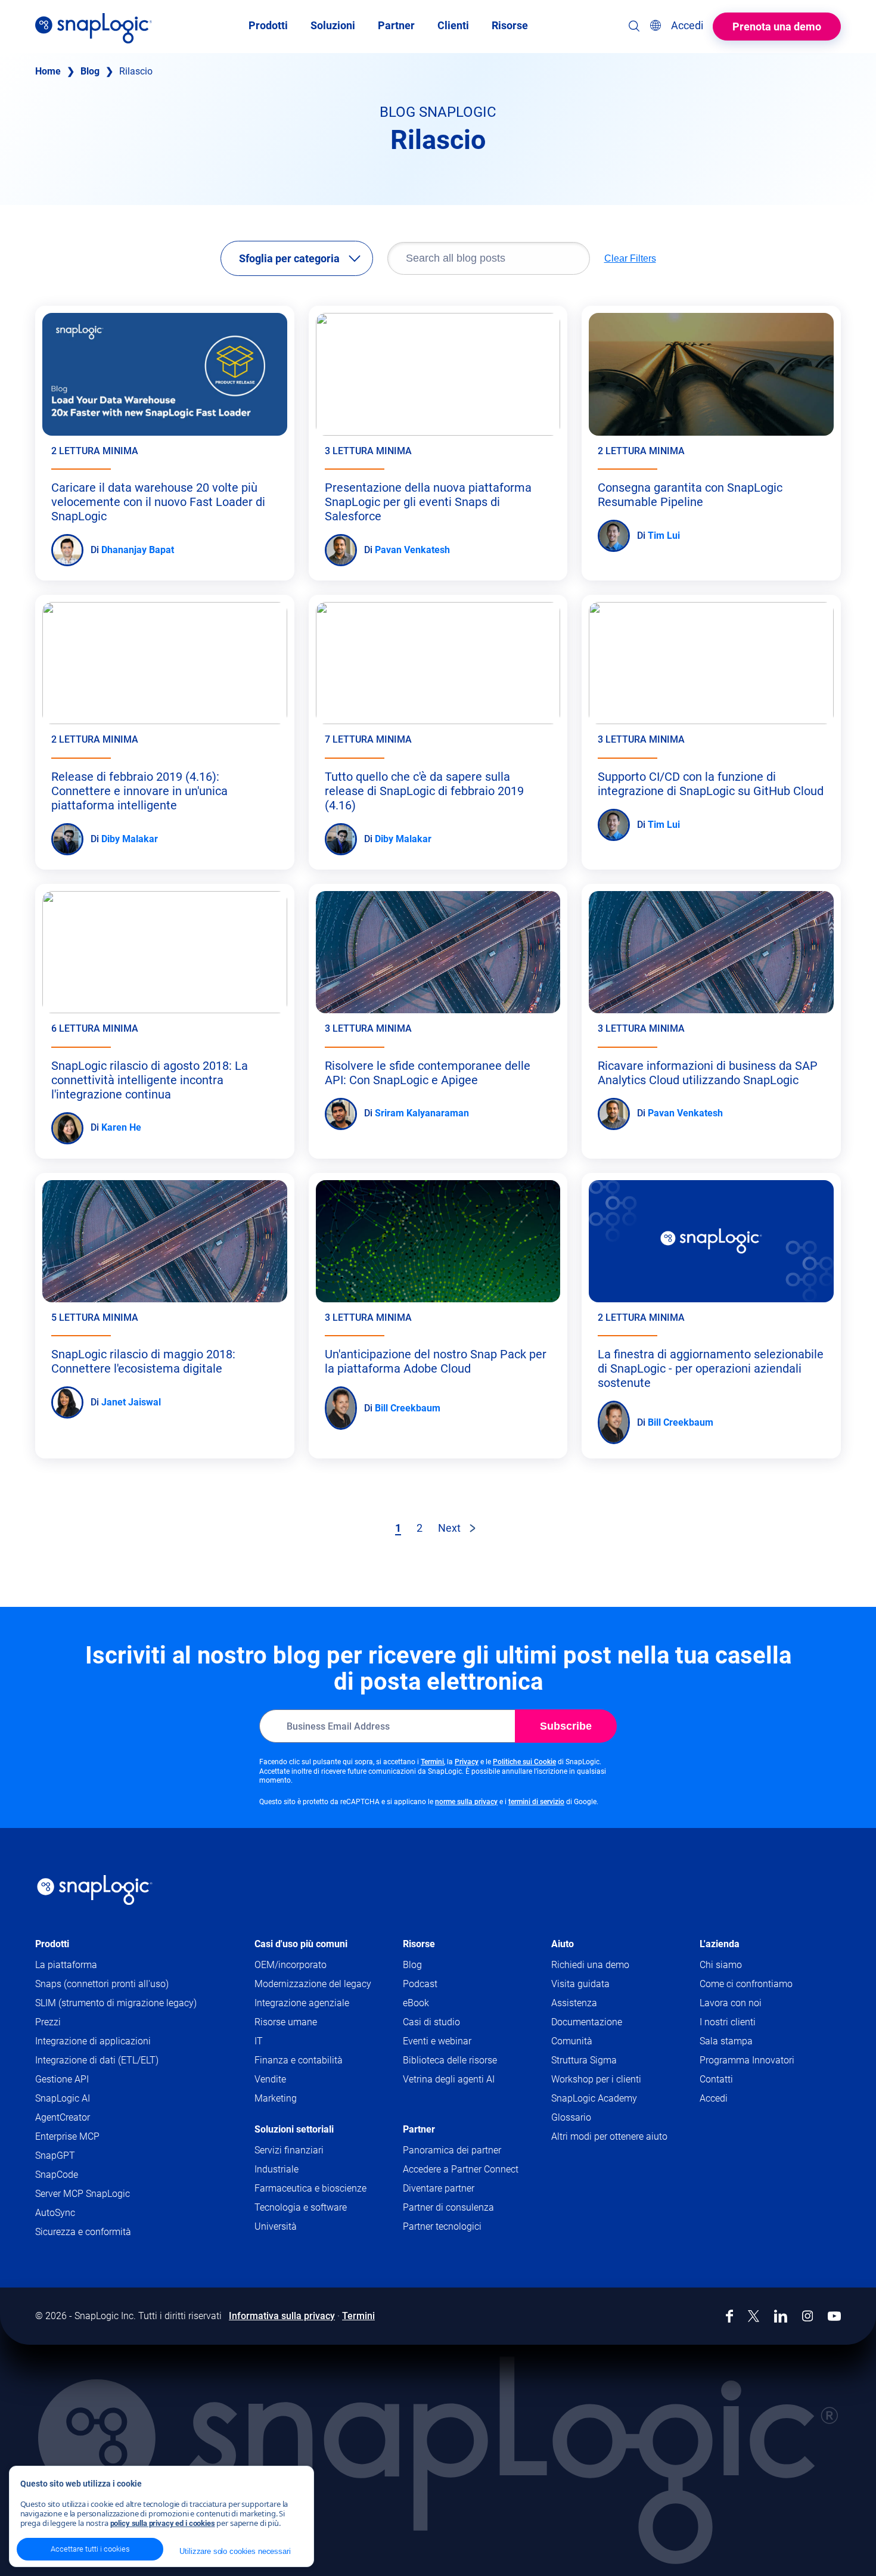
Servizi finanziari (289, 2150)
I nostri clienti (728, 2022)
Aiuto (563, 1944)
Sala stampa (726, 2041)
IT (259, 2041)
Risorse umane (286, 2022)
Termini (432, 1762)
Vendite (270, 2079)
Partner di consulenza (448, 2207)
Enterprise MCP (67, 2136)
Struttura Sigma (584, 2060)
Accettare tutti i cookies (90, 2549)
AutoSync (55, 2213)
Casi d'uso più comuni (301, 1944)
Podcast (420, 1984)
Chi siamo (721, 1965)
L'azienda (720, 1944)
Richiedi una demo (590, 1965)
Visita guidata (580, 1984)
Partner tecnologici (442, 2226)
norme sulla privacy (466, 1802)
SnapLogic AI (63, 2098)
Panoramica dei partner (452, 2150)
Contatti (716, 2079)
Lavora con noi (731, 2003)
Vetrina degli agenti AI (449, 2079)
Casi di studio (431, 2022)
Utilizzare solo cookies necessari (235, 2551)
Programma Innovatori (747, 2060)
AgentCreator (63, 2117)
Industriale (277, 2169)
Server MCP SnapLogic (83, 2194)
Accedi (714, 2098)
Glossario (571, 2117)
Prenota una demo (777, 27)
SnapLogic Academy (594, 2098)
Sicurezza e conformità (83, 2232)
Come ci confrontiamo (746, 1984)
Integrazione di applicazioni (93, 2041)
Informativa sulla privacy (282, 2316)
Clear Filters (630, 258)
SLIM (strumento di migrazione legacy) (116, 2003)
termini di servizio (536, 1802)
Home (48, 71)
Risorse (419, 1944)
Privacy (467, 1762)
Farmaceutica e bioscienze (310, 2188)
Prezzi (48, 2022)
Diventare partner (439, 2188)
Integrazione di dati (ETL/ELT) (97, 2060)
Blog (90, 71)
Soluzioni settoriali (294, 2129)
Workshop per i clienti (596, 2079)
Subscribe (566, 1726)
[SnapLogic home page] (95, 1890)
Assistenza (597, 2004)
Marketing (276, 2098)
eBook (416, 2003)
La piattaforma (66, 1965)
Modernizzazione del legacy (313, 1984)
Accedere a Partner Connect (461, 2169)
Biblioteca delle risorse (450, 2060)
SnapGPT (55, 2156)
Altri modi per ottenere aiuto (609, 2136)
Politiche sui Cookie (524, 1762)
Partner (419, 2129)
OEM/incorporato (291, 1965)
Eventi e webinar (437, 2041)
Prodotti (52, 1944)
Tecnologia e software (301, 2207)
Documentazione (610, 2023)
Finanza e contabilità (299, 2060)
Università (276, 2226)
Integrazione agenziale (302, 2003)
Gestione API (62, 2079)
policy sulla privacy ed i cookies (163, 2523)
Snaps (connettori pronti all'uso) (102, 1984)
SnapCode (57, 2175)
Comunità (595, 2042)
